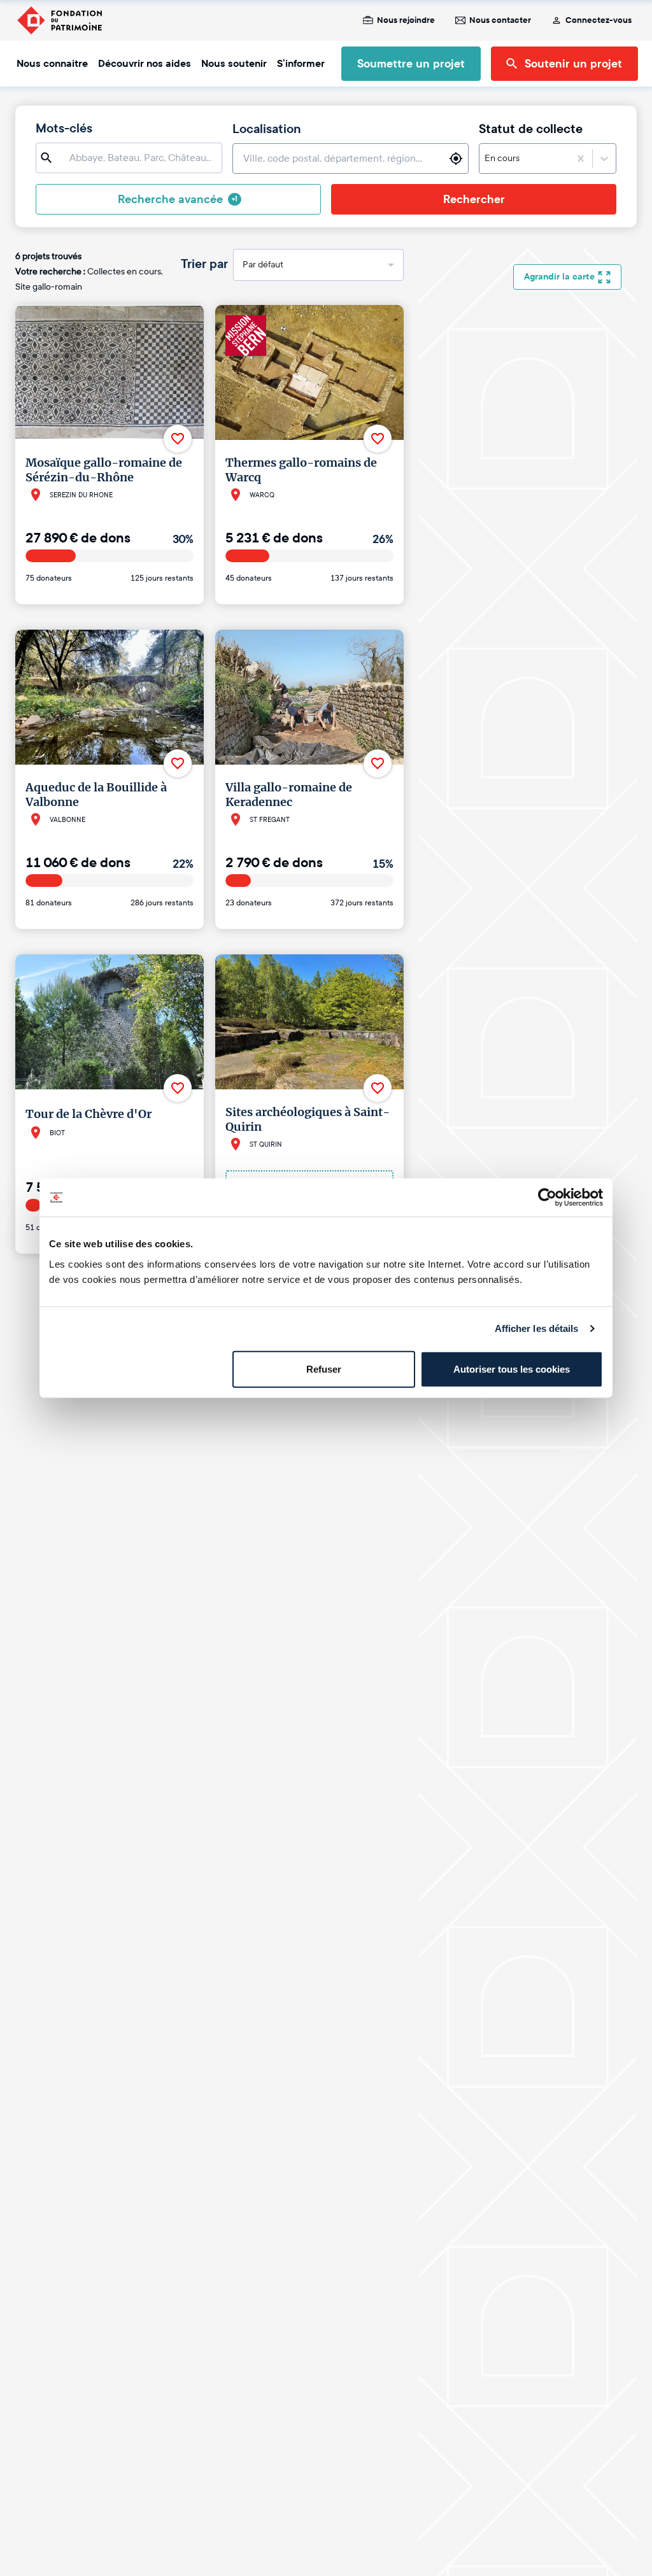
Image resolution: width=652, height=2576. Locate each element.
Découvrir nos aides (145, 64)
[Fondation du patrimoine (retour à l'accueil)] (59, 20)
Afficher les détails (537, 1328)
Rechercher (474, 199)
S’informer (301, 64)
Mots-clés (64, 129)
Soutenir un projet (573, 64)
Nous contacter (500, 20)
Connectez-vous (599, 20)
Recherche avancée (178, 199)
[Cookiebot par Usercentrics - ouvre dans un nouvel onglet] (547, 1198)
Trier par (204, 264)
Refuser (324, 1369)
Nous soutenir (234, 64)
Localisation (267, 129)
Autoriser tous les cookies (512, 1369)
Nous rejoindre (406, 20)
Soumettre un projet (411, 64)
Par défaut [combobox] (263, 265)
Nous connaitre (52, 64)
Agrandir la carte (559, 277)
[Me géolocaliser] (456, 159)
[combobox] (522, 159)
